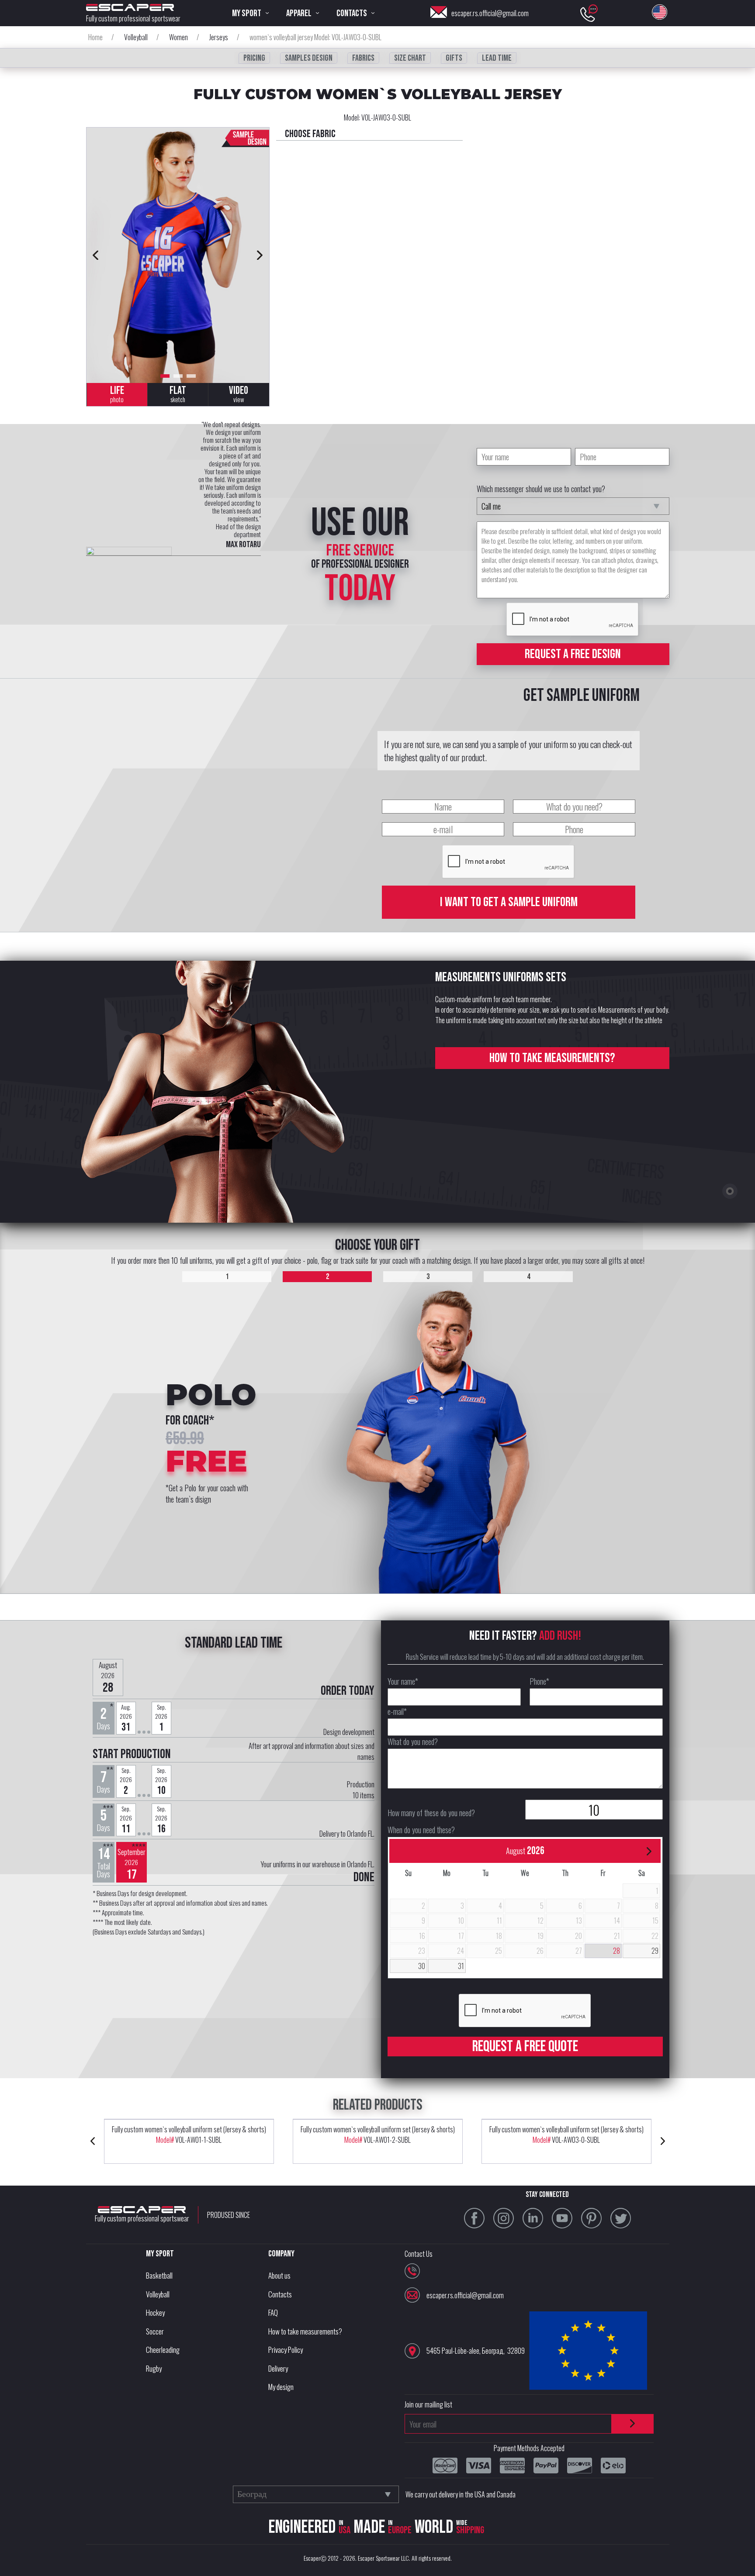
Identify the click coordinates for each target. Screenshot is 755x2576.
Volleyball (158, 2294)
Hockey (155, 2312)
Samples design (309, 58)
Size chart (410, 58)
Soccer (155, 2331)
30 (422, 1966)
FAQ (273, 2312)
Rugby (154, 2368)
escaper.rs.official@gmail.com (490, 13)
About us (279, 2275)
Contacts (280, 2294)
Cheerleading (163, 2350)
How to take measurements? (552, 1058)
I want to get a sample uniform (509, 902)
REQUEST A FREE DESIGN (573, 654)
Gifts (454, 58)
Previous (96, 255)
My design (281, 2387)
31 (461, 1966)
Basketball (159, 2275)
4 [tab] (528, 1277)
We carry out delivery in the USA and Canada (461, 2494)
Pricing (254, 58)
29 (655, 1951)
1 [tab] (165, 376)
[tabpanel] (178, 255)
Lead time (497, 58)
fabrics (363, 58)
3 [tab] (191, 376)
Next (260, 255)
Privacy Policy (286, 2350)
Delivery (278, 2368)
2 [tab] (178, 376)
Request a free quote (525, 2047)
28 (616, 1951)
